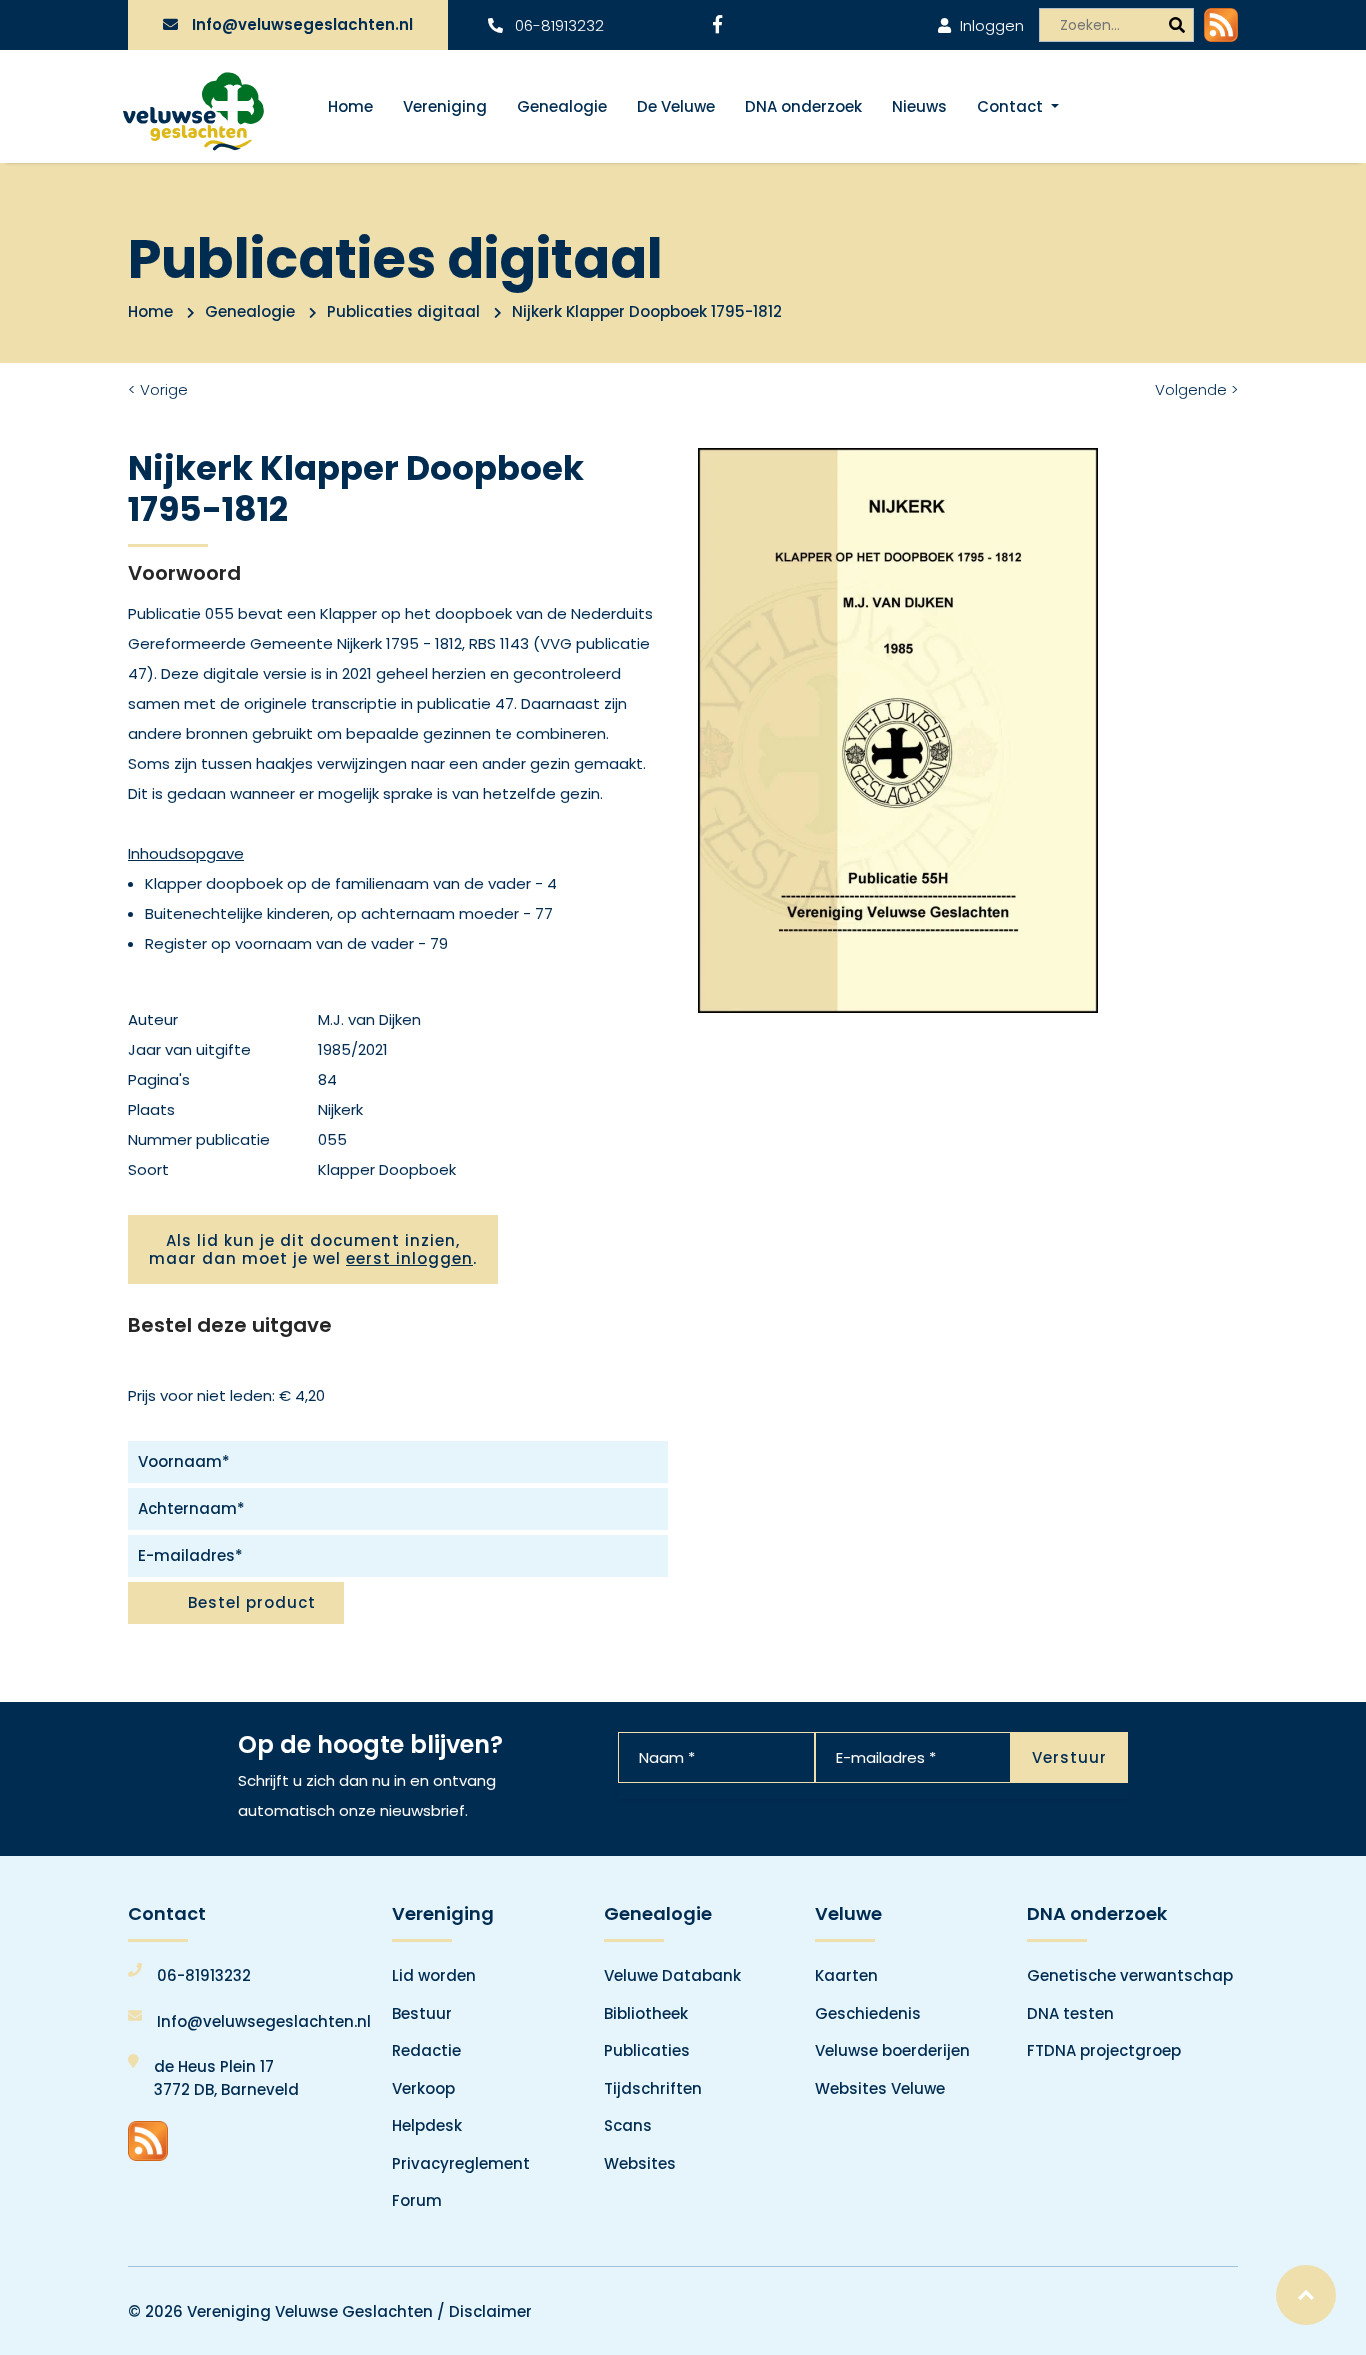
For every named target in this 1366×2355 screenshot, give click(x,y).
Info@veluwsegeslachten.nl (302, 24)
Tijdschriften (653, 2088)
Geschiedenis (868, 2013)
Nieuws (919, 106)
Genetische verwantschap (1130, 1975)
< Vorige (158, 389)
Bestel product (252, 1602)
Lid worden (434, 1975)
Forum (417, 2200)
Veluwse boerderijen (892, 2050)
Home (350, 106)
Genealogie (562, 106)
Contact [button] (1012, 106)
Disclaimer (490, 2311)
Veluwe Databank (672, 1975)
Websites (640, 2163)
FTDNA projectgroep (1104, 2050)
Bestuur (422, 2013)
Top (1306, 2295)
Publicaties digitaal (403, 311)
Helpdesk (427, 2125)
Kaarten (846, 1975)
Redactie (426, 2050)
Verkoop (423, 2088)
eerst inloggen (409, 1258)
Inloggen (990, 25)
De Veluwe (676, 106)
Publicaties (647, 2050)
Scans (628, 2125)
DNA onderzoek (803, 106)
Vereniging (445, 106)
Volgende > (1196, 389)
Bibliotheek (646, 2013)
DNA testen (1070, 2013)
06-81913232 (557, 25)
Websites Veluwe (880, 2088)
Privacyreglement (461, 2163)
